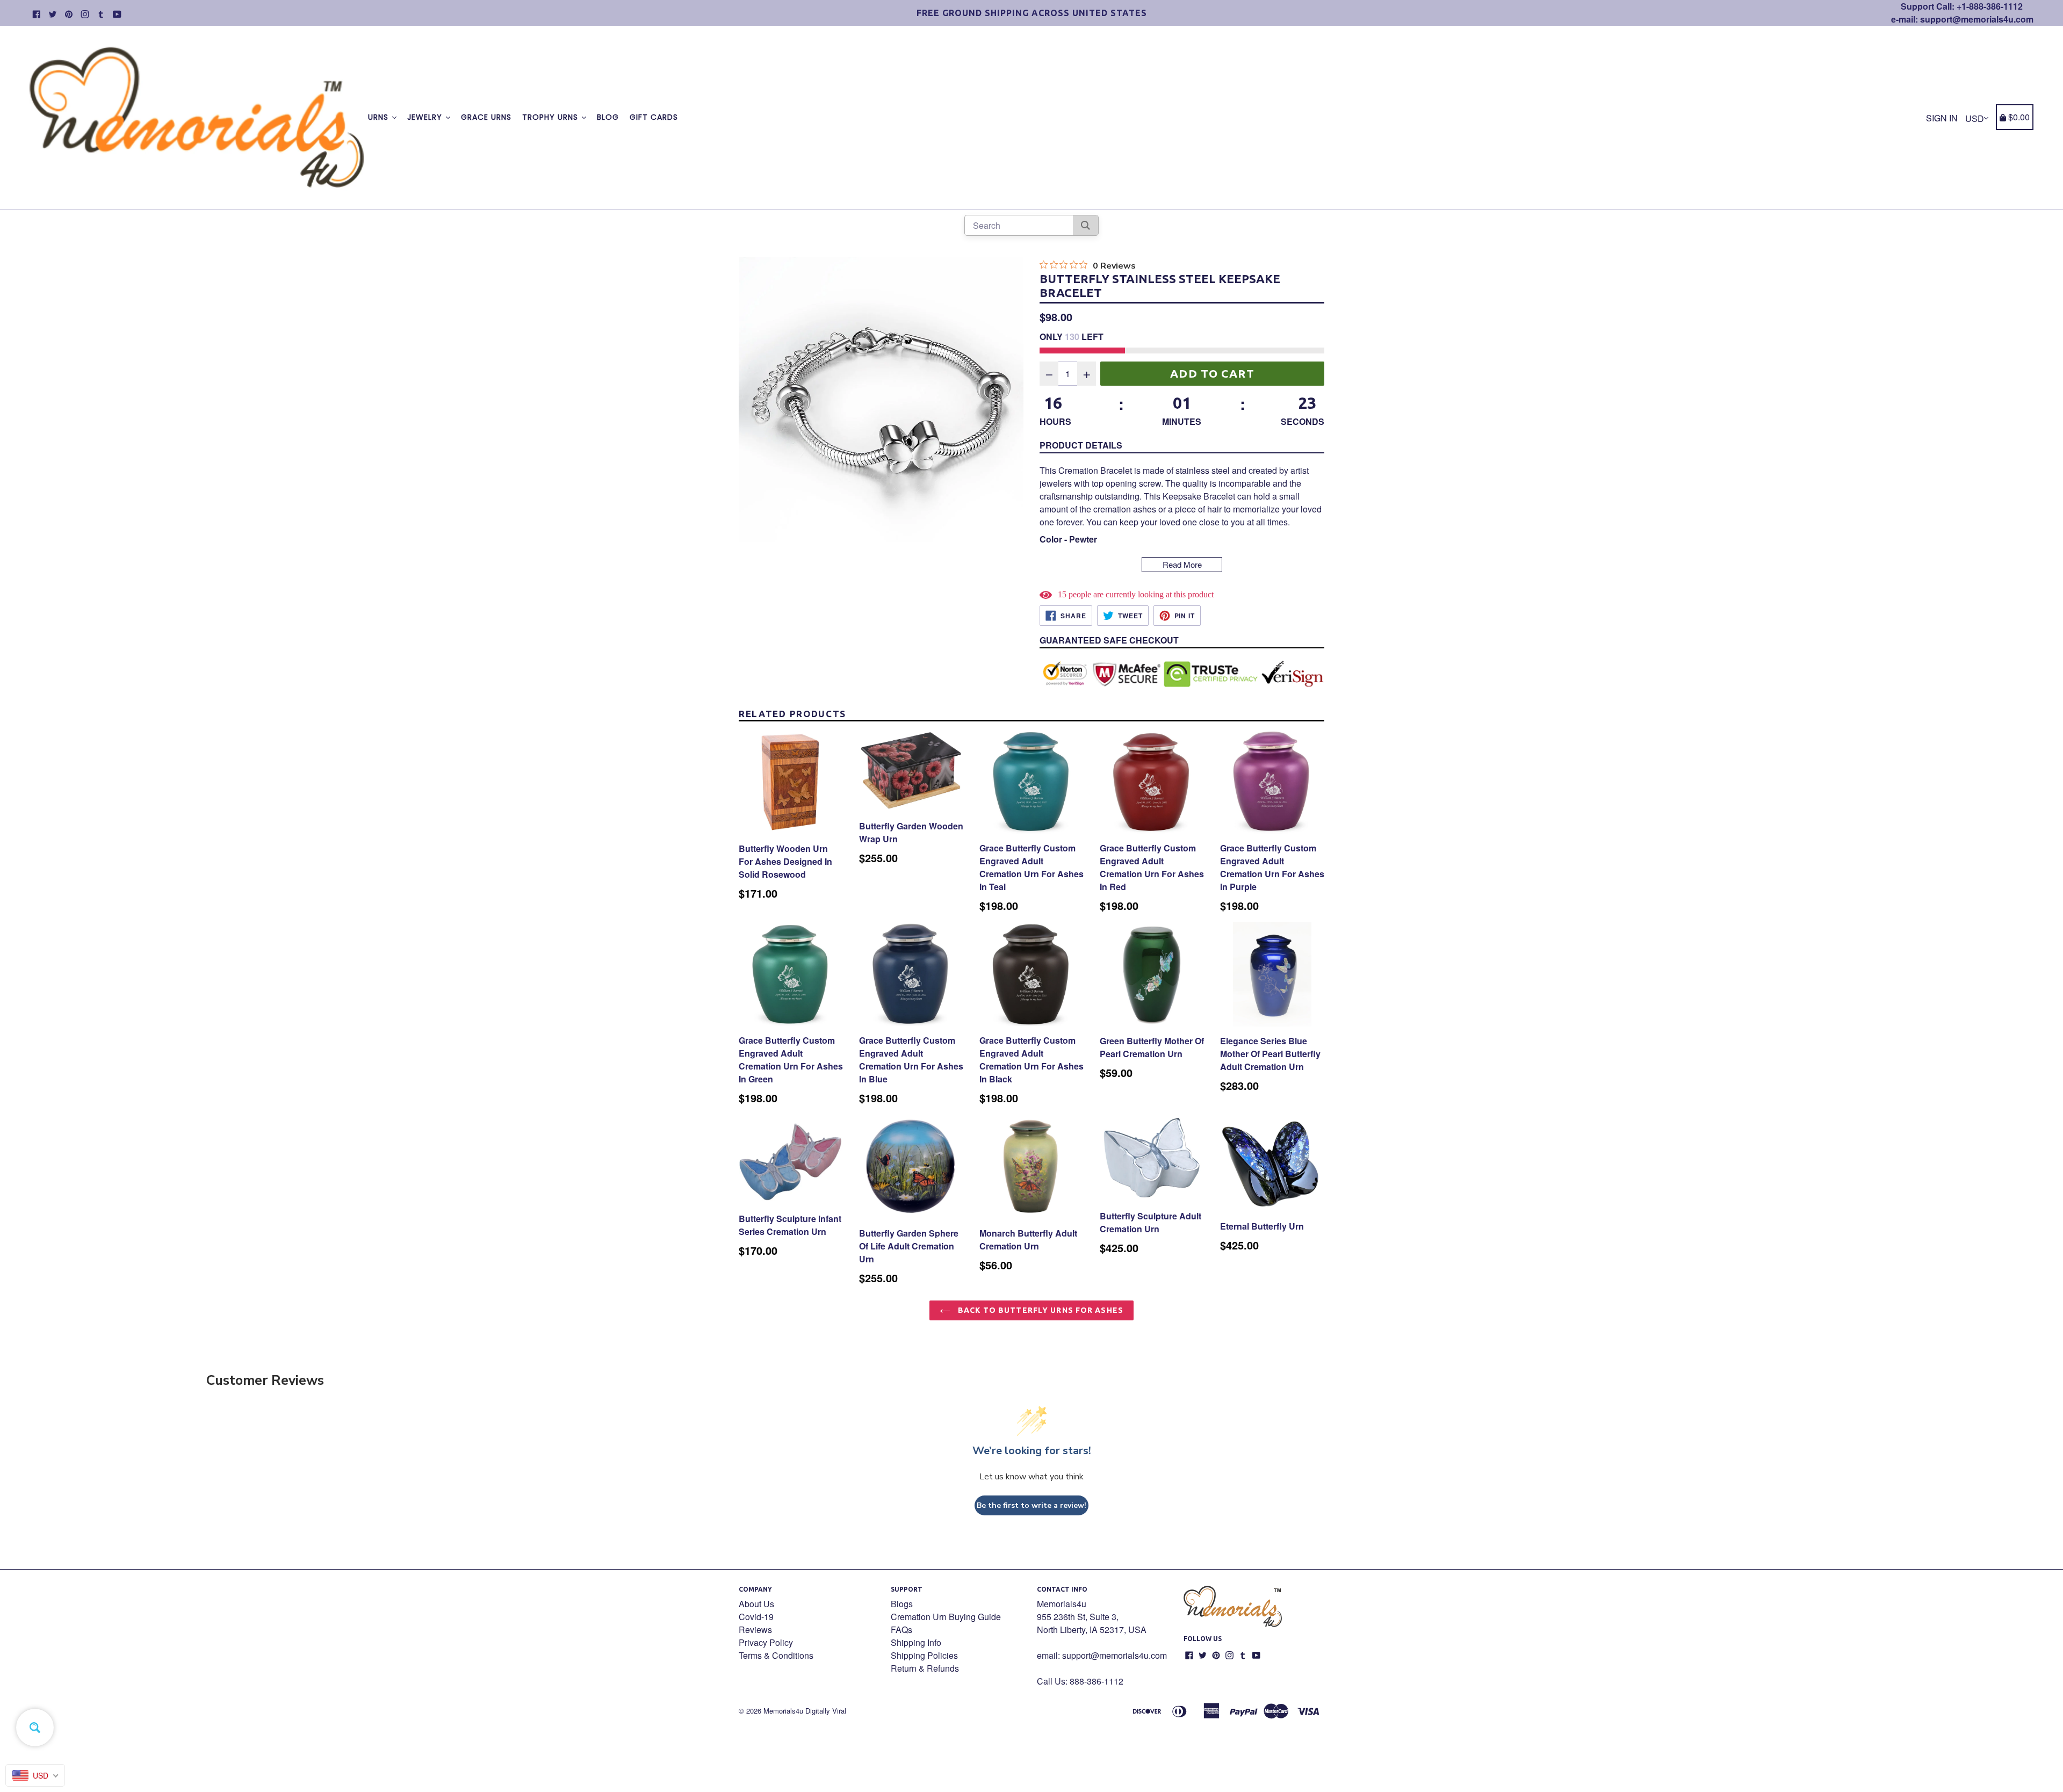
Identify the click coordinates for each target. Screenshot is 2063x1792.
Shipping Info (916, 1642)
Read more (1182, 564)
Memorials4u (783, 1711)
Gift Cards (654, 117)
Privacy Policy (766, 1642)
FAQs (901, 1630)
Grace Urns (486, 117)
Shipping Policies (924, 1655)
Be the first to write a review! (1031, 1505)
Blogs (902, 1604)
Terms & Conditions (776, 1655)
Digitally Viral (826, 1711)
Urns (380, 117)
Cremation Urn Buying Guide (946, 1617)
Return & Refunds (925, 1668)
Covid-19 (756, 1617)
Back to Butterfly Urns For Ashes (1040, 1310)
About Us (756, 1604)
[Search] (1085, 225)
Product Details (1081, 445)
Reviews (755, 1630)
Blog (608, 117)
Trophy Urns (551, 117)
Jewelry (426, 117)
